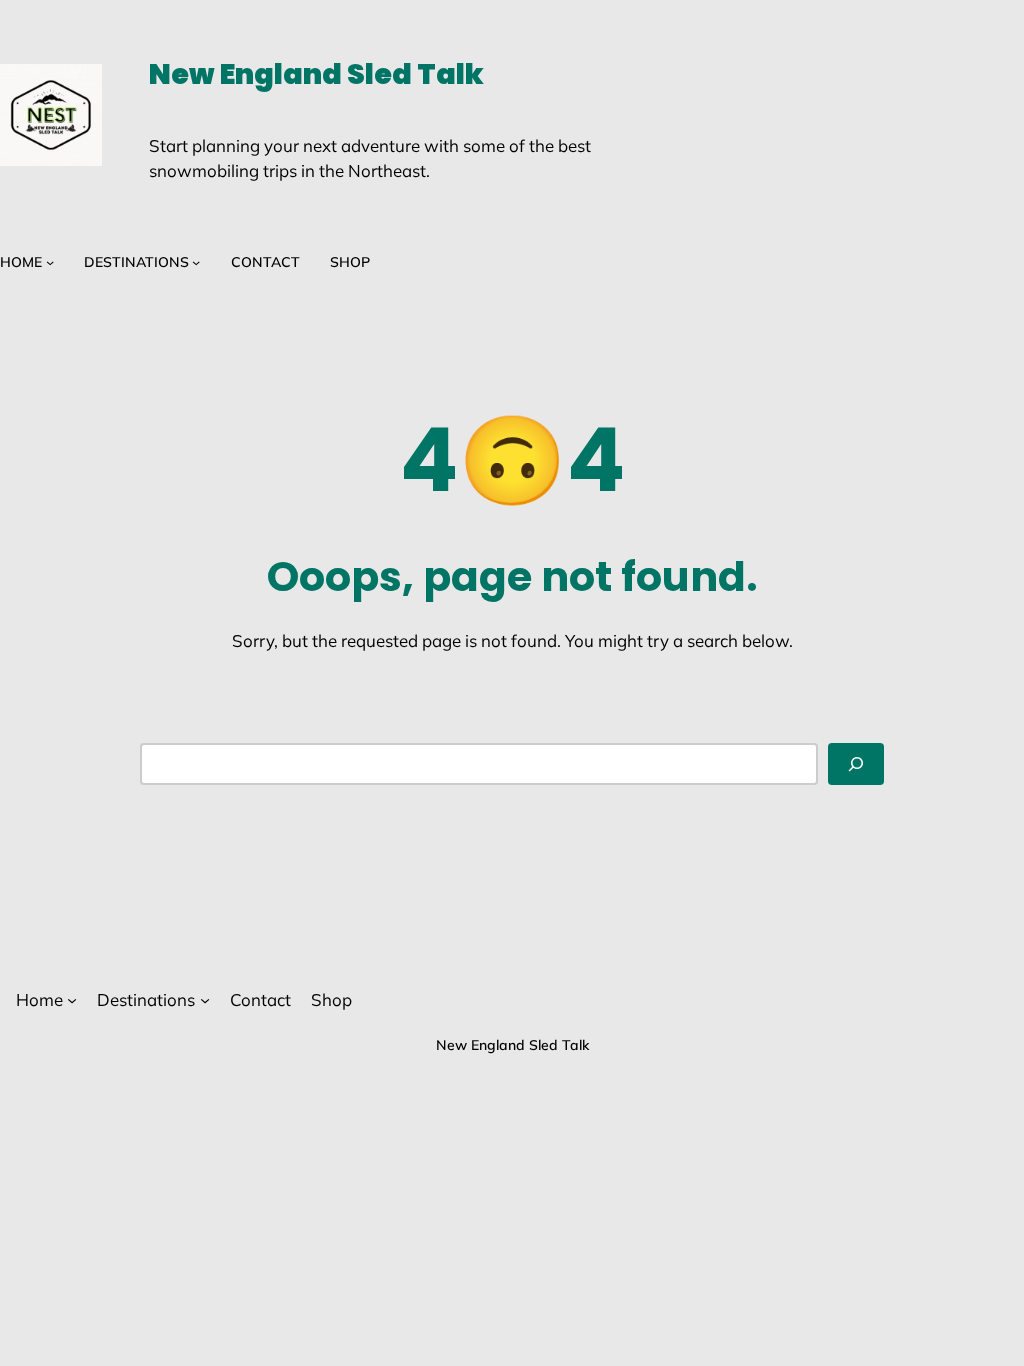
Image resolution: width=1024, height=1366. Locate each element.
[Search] (856, 764)
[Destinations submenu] (196, 262)
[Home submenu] (50, 262)
